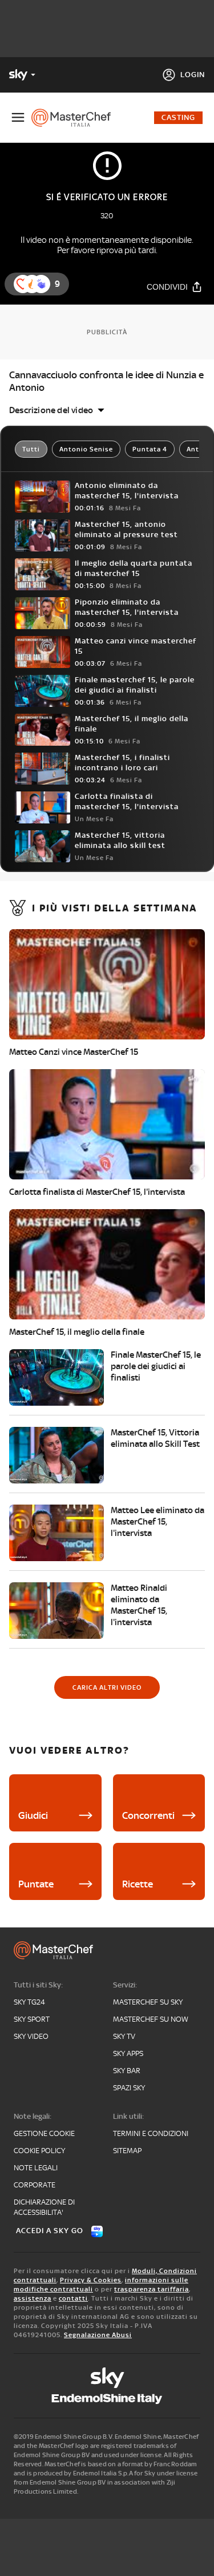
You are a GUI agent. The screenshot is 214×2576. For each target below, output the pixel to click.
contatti (73, 2298)
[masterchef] (76, 118)
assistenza (33, 2298)
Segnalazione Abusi (98, 2335)
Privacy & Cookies (91, 2280)
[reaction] (41, 284)
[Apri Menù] (18, 117)
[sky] (107, 2378)
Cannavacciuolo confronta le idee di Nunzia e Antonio (106, 381)
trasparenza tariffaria (152, 2289)
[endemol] (107, 2399)
